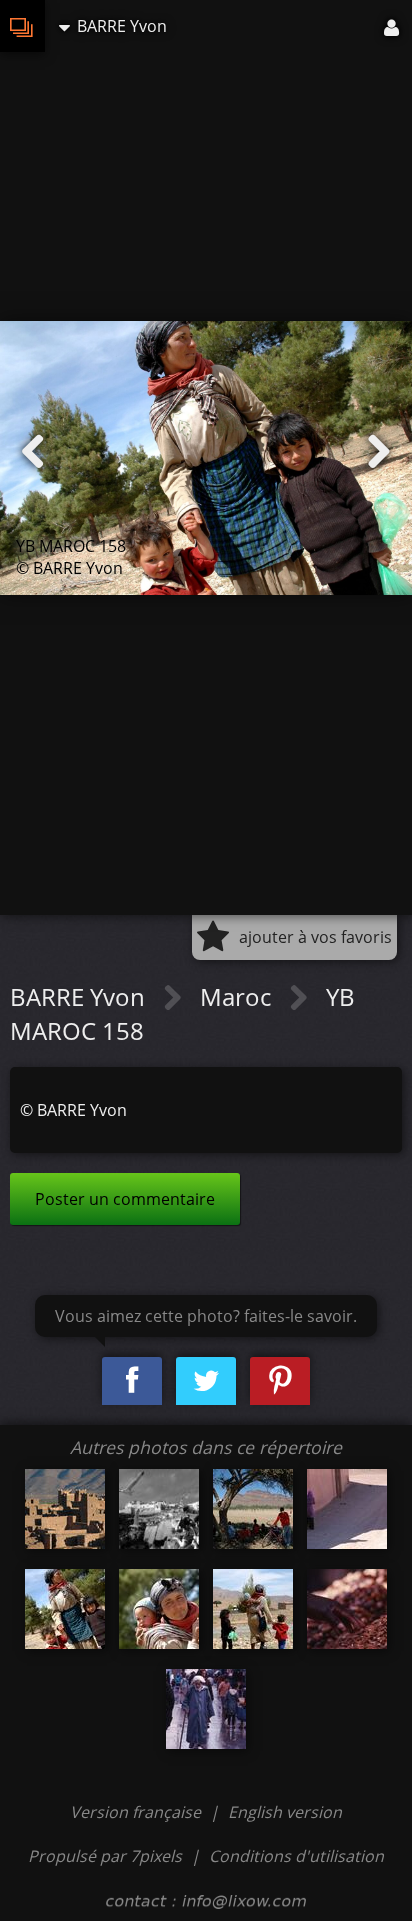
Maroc (238, 996)
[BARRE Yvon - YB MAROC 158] (65, 1609)
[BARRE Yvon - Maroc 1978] (347, 1609)
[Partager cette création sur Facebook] (132, 1381)
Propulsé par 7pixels (105, 1856)
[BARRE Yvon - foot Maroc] (253, 1509)
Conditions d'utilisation (296, 1856)
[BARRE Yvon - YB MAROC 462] (65, 1509)
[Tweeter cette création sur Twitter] (206, 1381)
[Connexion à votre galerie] (393, 26)
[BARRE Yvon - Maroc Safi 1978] (206, 1709)
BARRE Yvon (80, 996)
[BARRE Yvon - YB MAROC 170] (159, 1609)
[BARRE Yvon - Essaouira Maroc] (159, 1509)
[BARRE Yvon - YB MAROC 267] (347, 1509)
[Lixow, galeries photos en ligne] (22, 26)
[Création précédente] (33, 452)
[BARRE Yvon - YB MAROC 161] (253, 1609)
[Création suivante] (379, 452)
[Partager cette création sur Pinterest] (280, 1381)
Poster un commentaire (125, 1199)
